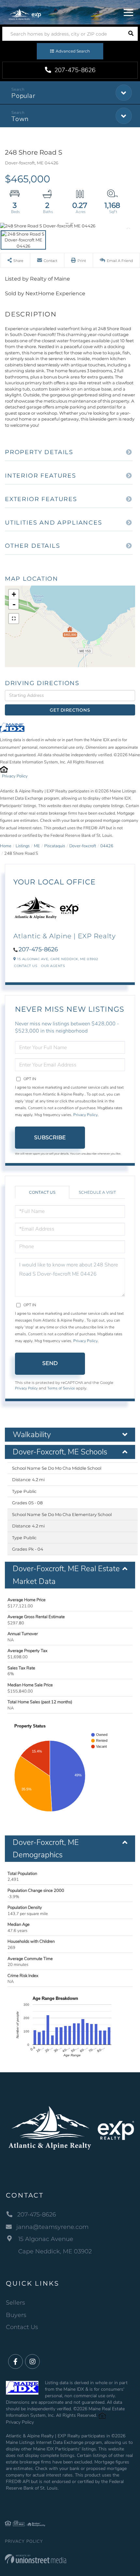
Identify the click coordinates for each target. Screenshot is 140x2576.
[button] (131, 34)
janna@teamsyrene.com (52, 2227)
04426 (107, 846)
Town (20, 119)
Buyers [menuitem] (16, 2315)
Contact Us (26, 966)
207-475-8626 (74, 70)
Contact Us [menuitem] (22, 2327)
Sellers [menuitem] (15, 2303)
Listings (23, 846)
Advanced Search (73, 51)
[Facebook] (15, 2362)
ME (37, 846)
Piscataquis (55, 846)
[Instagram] (32, 2362)
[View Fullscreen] (14, 619)
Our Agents (53, 966)
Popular (23, 96)
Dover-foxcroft (83, 846)
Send (50, 1363)
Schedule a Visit (97, 1192)
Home (6, 846)
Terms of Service (61, 1388)
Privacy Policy (15, 776)
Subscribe (50, 1137)
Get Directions (70, 710)
